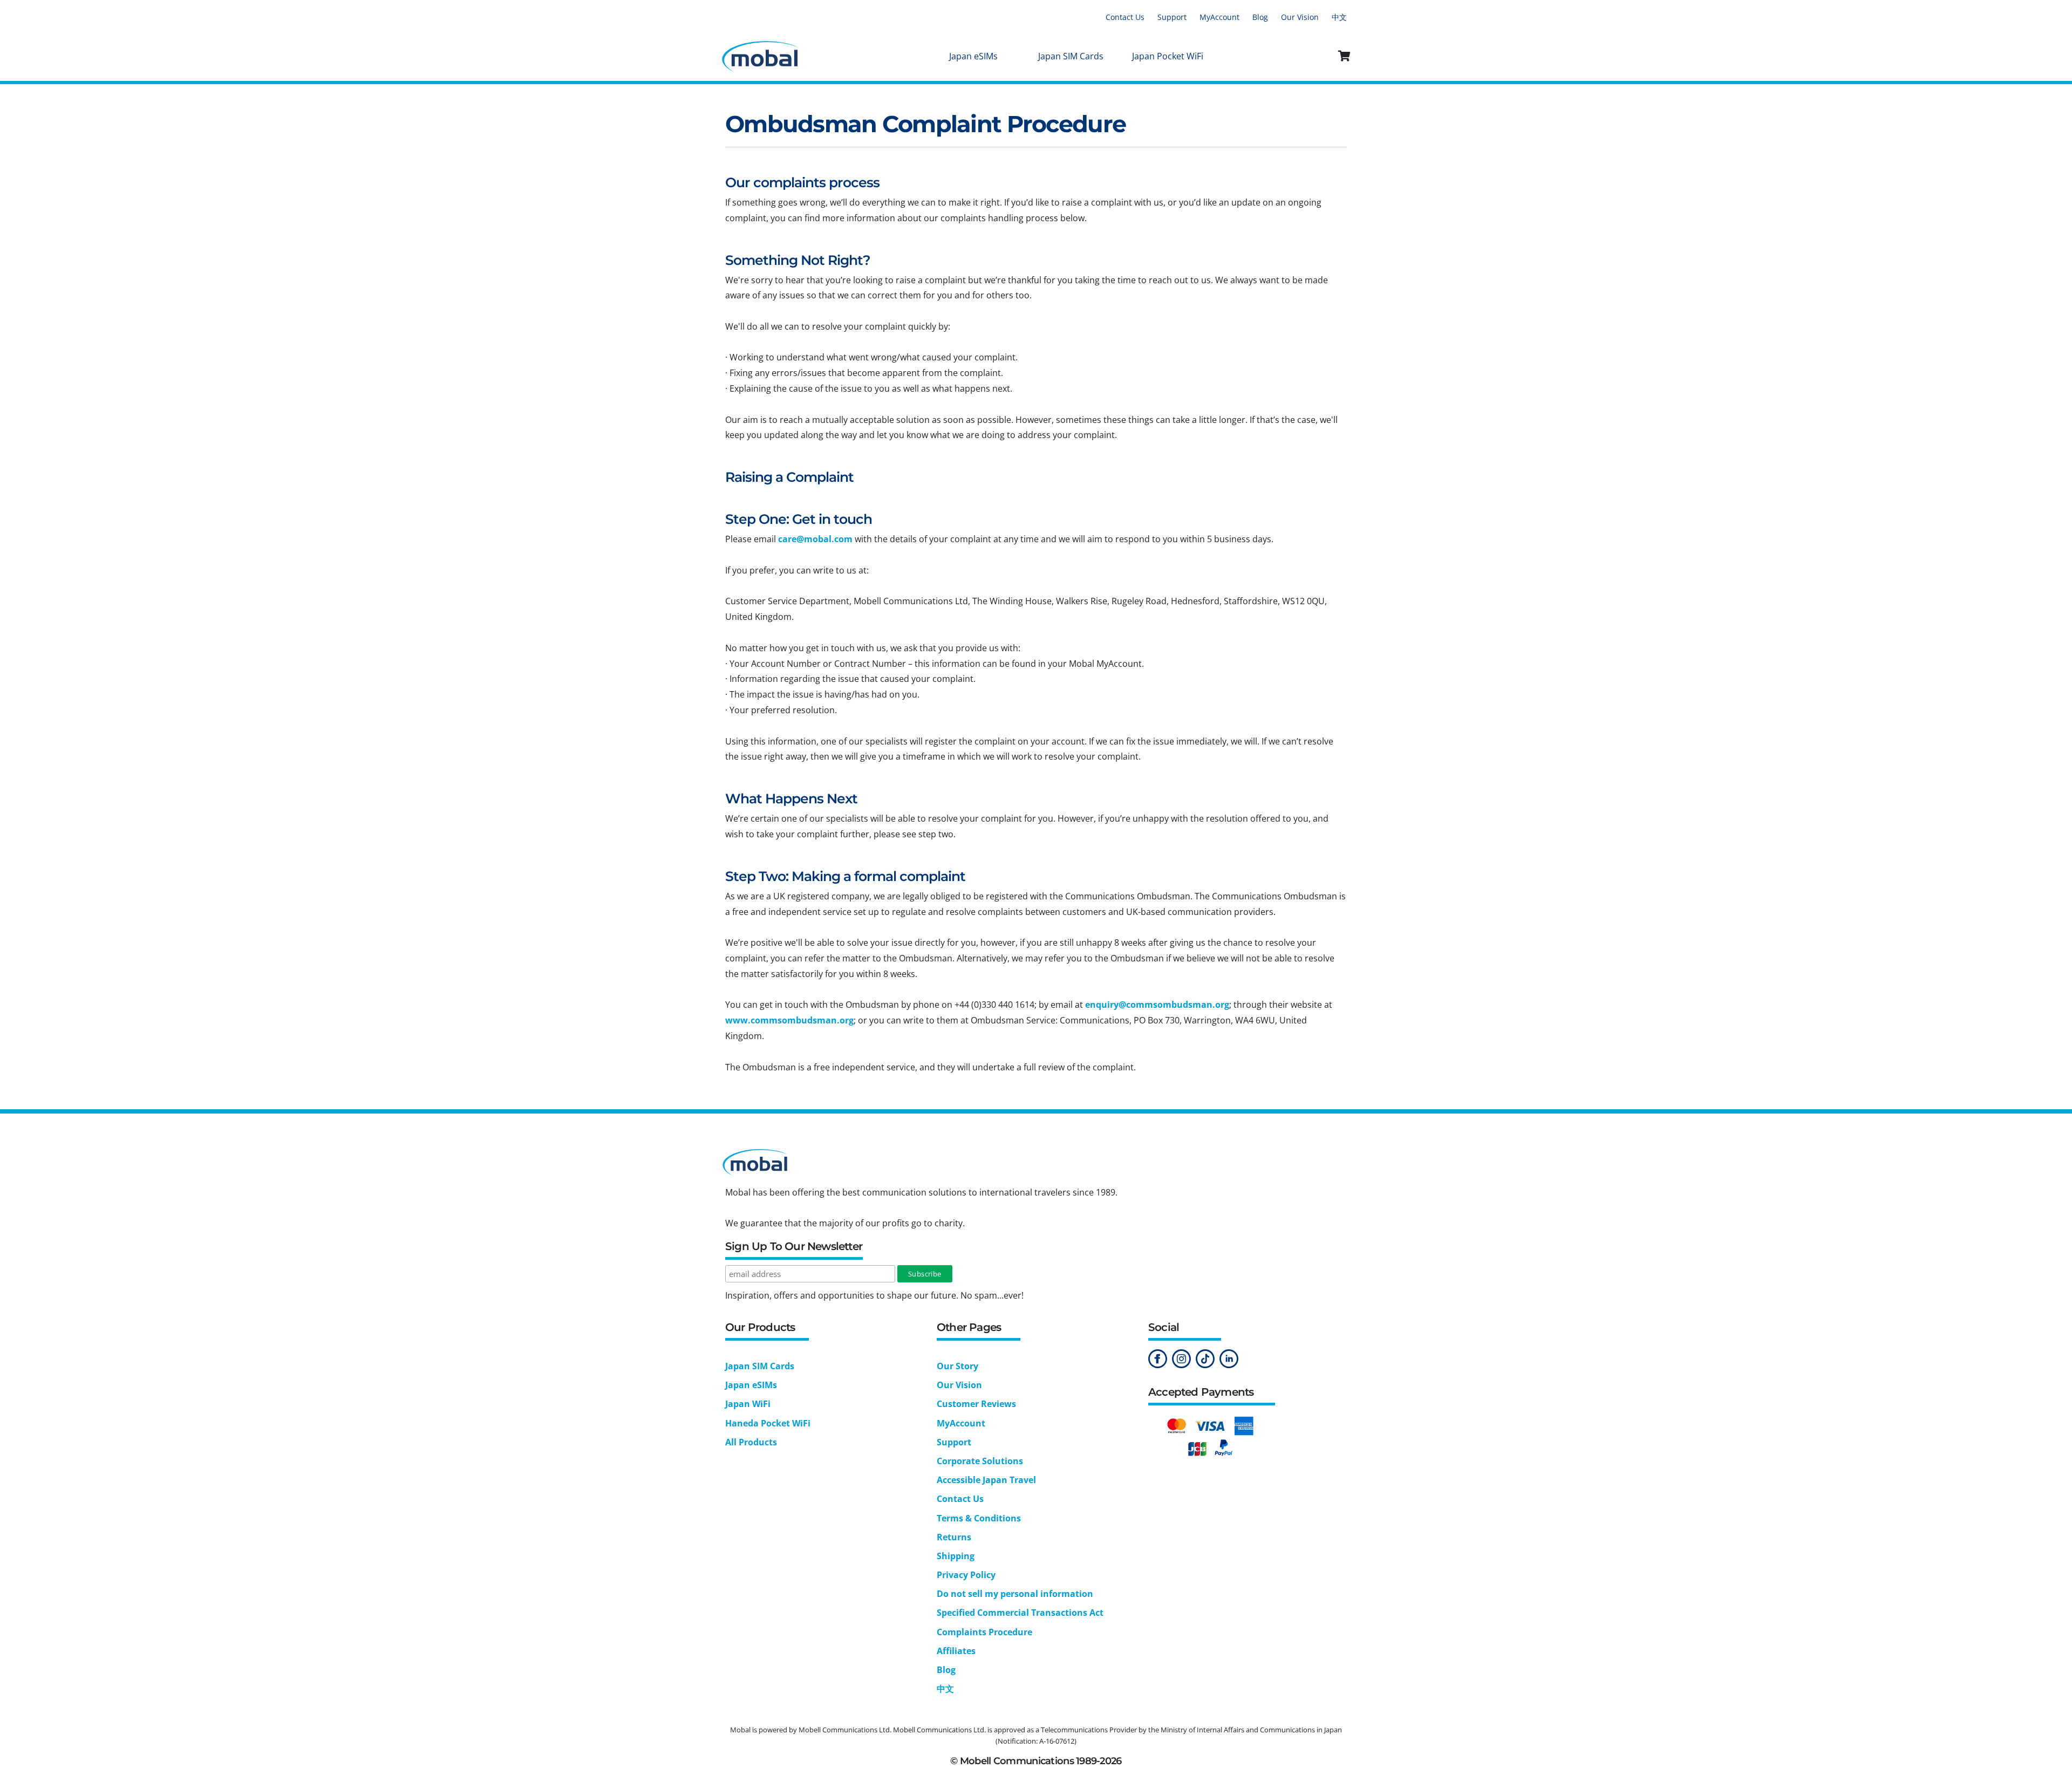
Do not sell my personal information (1015, 1594)
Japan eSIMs (751, 1385)
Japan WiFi (748, 1404)
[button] (1345, 56)
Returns (954, 1537)
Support (1172, 17)
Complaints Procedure (984, 1632)
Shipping (956, 1556)
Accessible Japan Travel (986, 1480)
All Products (751, 1442)
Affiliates (956, 1651)
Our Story (957, 1366)
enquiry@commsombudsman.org (1157, 1005)
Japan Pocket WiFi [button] (1168, 56)
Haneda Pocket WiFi (768, 1423)
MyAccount (1219, 17)
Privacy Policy (966, 1575)
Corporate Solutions (980, 1461)
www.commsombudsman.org (789, 1020)
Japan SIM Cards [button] (1071, 56)
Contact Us (1125, 17)
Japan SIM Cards (760, 1366)
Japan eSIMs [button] (973, 56)
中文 (1339, 17)
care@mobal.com (815, 539)
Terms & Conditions (979, 1518)
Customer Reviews (976, 1404)
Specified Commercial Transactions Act (1020, 1613)
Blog (1260, 17)
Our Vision (1300, 17)
